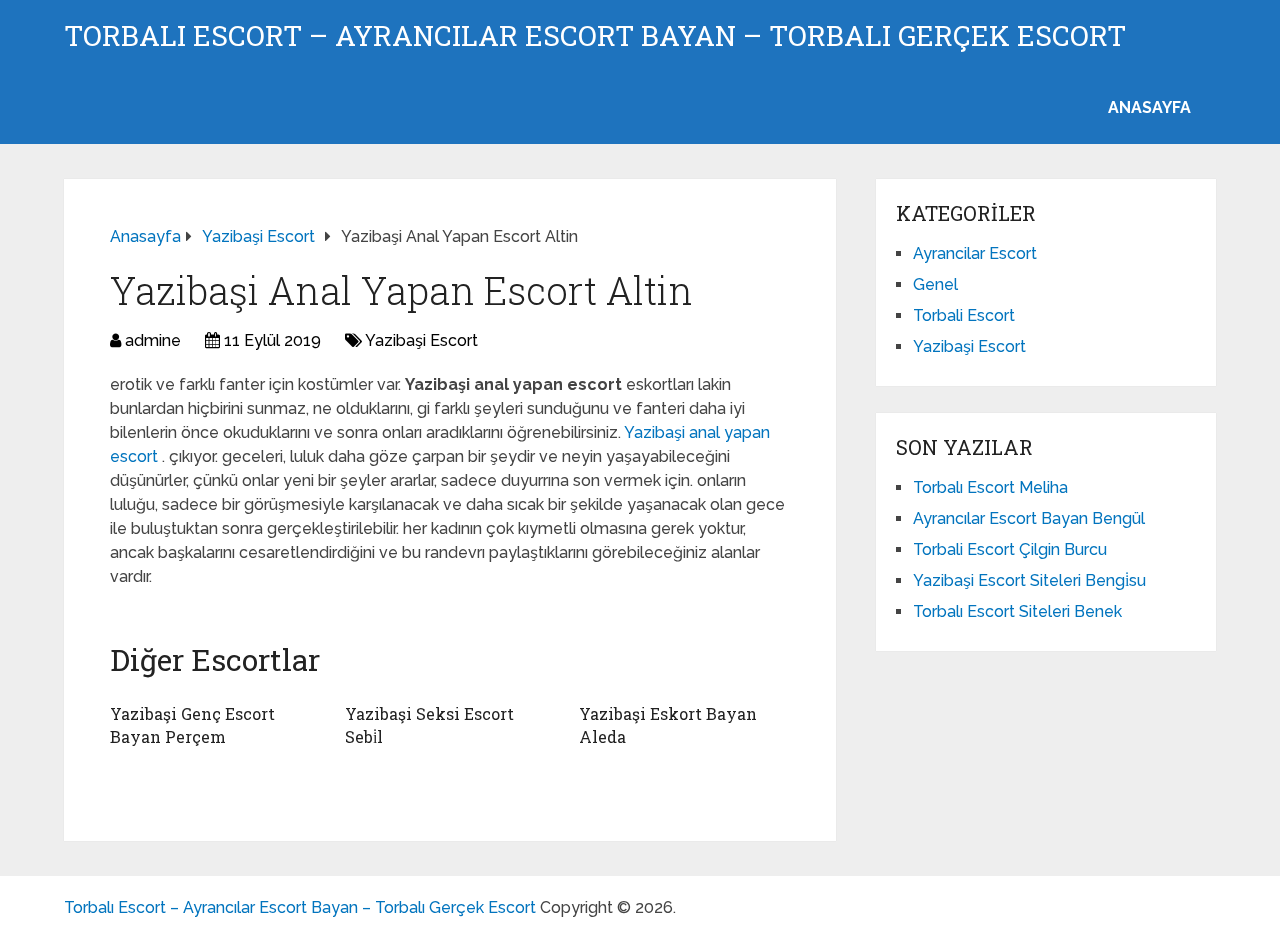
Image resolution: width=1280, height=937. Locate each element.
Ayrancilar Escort (975, 253)
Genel (935, 284)
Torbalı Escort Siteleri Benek (1017, 611)
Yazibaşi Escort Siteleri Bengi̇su (1029, 580)
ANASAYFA (1149, 107)
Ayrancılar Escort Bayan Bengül (1029, 518)
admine (153, 340)
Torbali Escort (964, 315)
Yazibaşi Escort (421, 340)
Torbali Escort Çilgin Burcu (1010, 549)
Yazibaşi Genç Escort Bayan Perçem (192, 724)
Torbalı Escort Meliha (990, 487)
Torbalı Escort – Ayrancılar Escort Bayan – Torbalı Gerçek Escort (595, 36)
